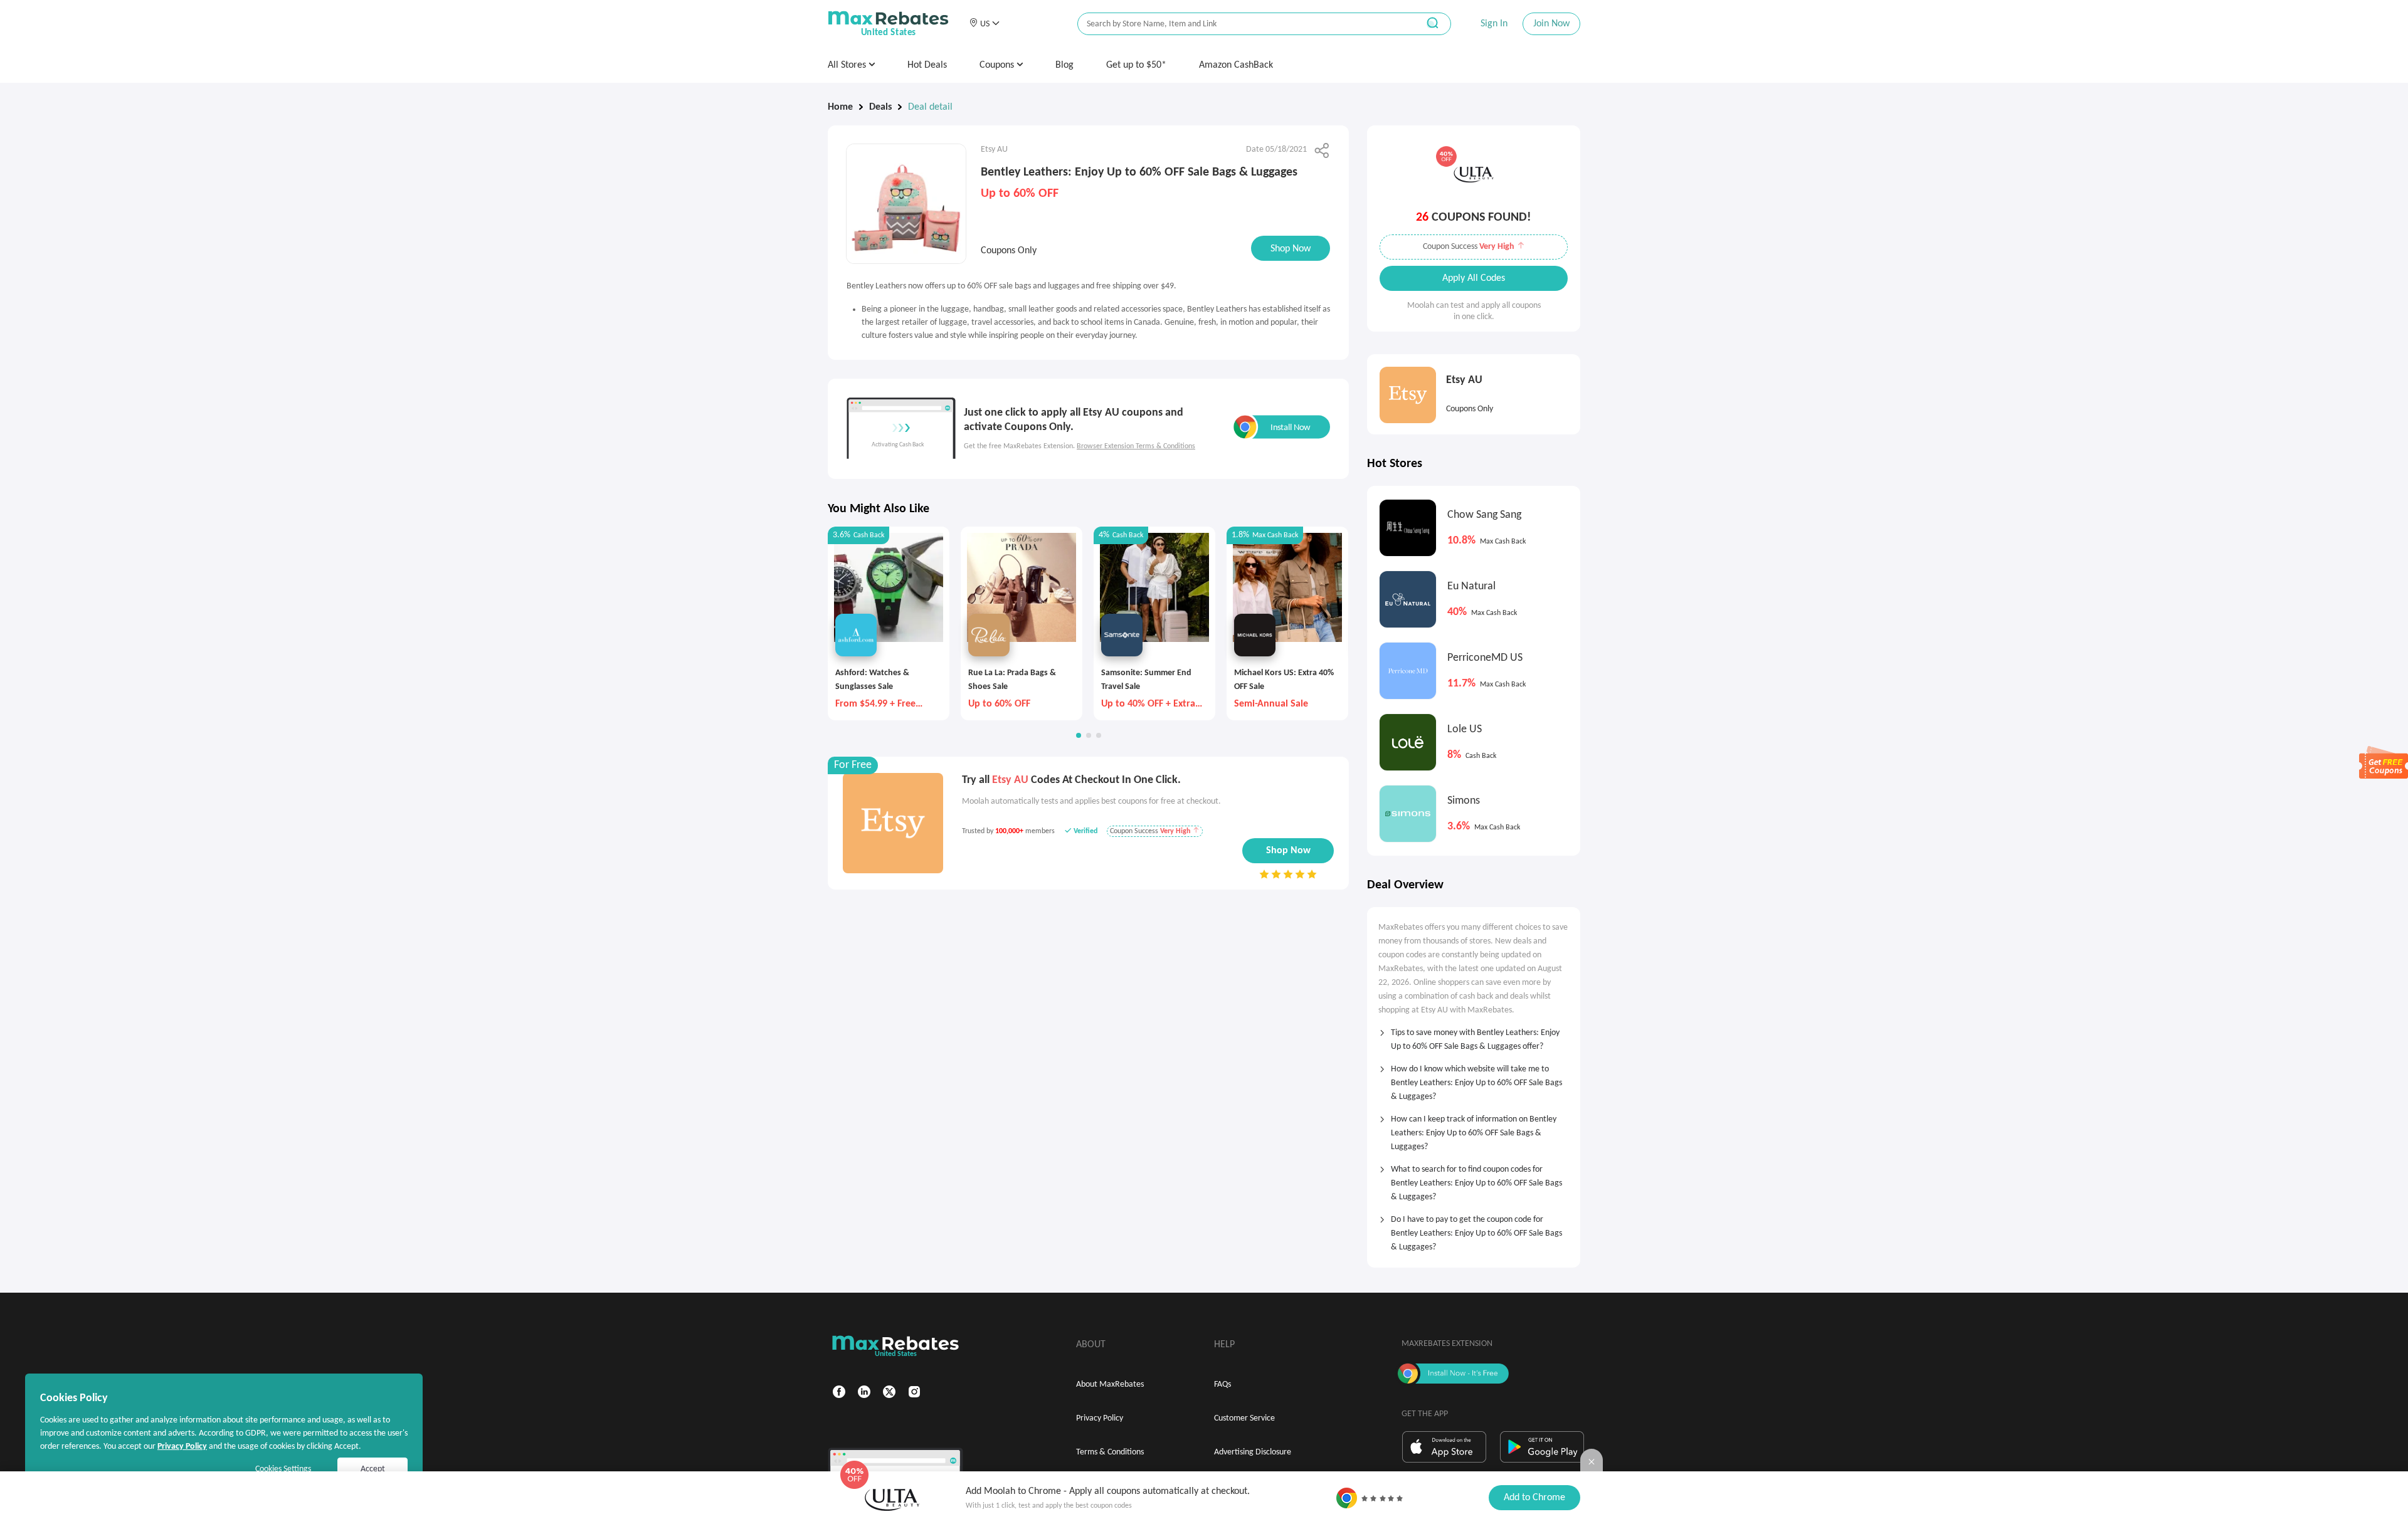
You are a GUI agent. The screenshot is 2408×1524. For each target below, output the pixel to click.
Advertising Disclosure (1253, 1452)
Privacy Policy (1100, 1418)
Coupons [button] (998, 65)
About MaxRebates (1110, 1385)
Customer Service (1244, 1418)
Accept (373, 1469)
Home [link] (840, 107)
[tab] (1474, 1036)
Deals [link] (880, 107)
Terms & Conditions (1110, 1452)
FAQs (1222, 1385)
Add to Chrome (1534, 1498)
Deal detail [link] (930, 107)
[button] (984, 24)
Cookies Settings (283, 1469)
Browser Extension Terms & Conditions (1136, 446)
